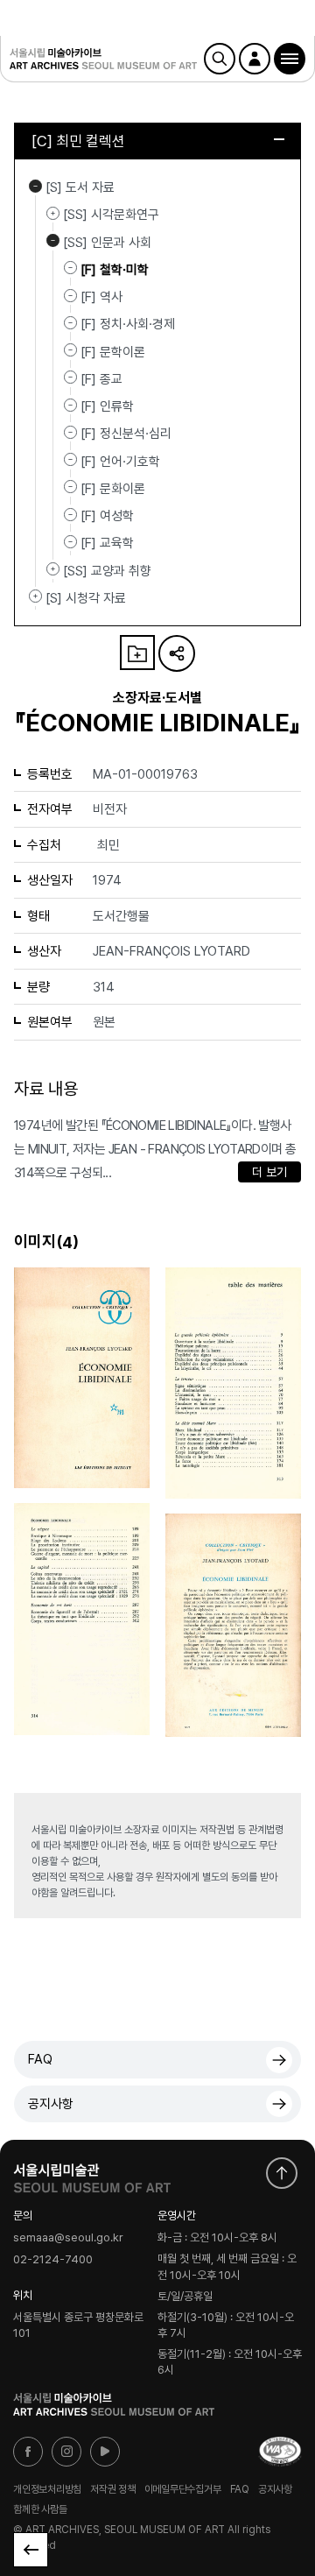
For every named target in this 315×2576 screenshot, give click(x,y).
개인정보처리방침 (47, 2488)
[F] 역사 (101, 297)
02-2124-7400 (53, 2259)
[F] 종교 (101, 379)
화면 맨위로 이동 (282, 2173)
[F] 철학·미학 (115, 270)
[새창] (280, 2452)
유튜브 (105, 2452)
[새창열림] (92, 2174)
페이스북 (28, 2452)
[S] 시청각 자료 (35, 596)
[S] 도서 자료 (35, 186)
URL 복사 (177, 653)
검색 (220, 59)
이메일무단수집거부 (183, 2488)
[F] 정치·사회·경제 (128, 324)
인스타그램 (66, 2452)
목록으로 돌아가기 (31, 2550)
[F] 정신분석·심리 (126, 434)
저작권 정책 (113, 2488)
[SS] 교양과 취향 (53, 569)
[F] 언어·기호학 (120, 461)
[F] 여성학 (107, 516)
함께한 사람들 (40, 2509)
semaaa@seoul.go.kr (68, 2238)
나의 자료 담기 (137, 653)
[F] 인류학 (107, 406)
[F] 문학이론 (113, 351)
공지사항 (51, 2104)
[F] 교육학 (107, 543)
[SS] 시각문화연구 (53, 213)
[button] (290, 59)
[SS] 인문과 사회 (53, 241)
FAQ (40, 2059)
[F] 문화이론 (113, 489)
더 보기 (269, 1172)
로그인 (255, 59)
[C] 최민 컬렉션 (78, 141)
